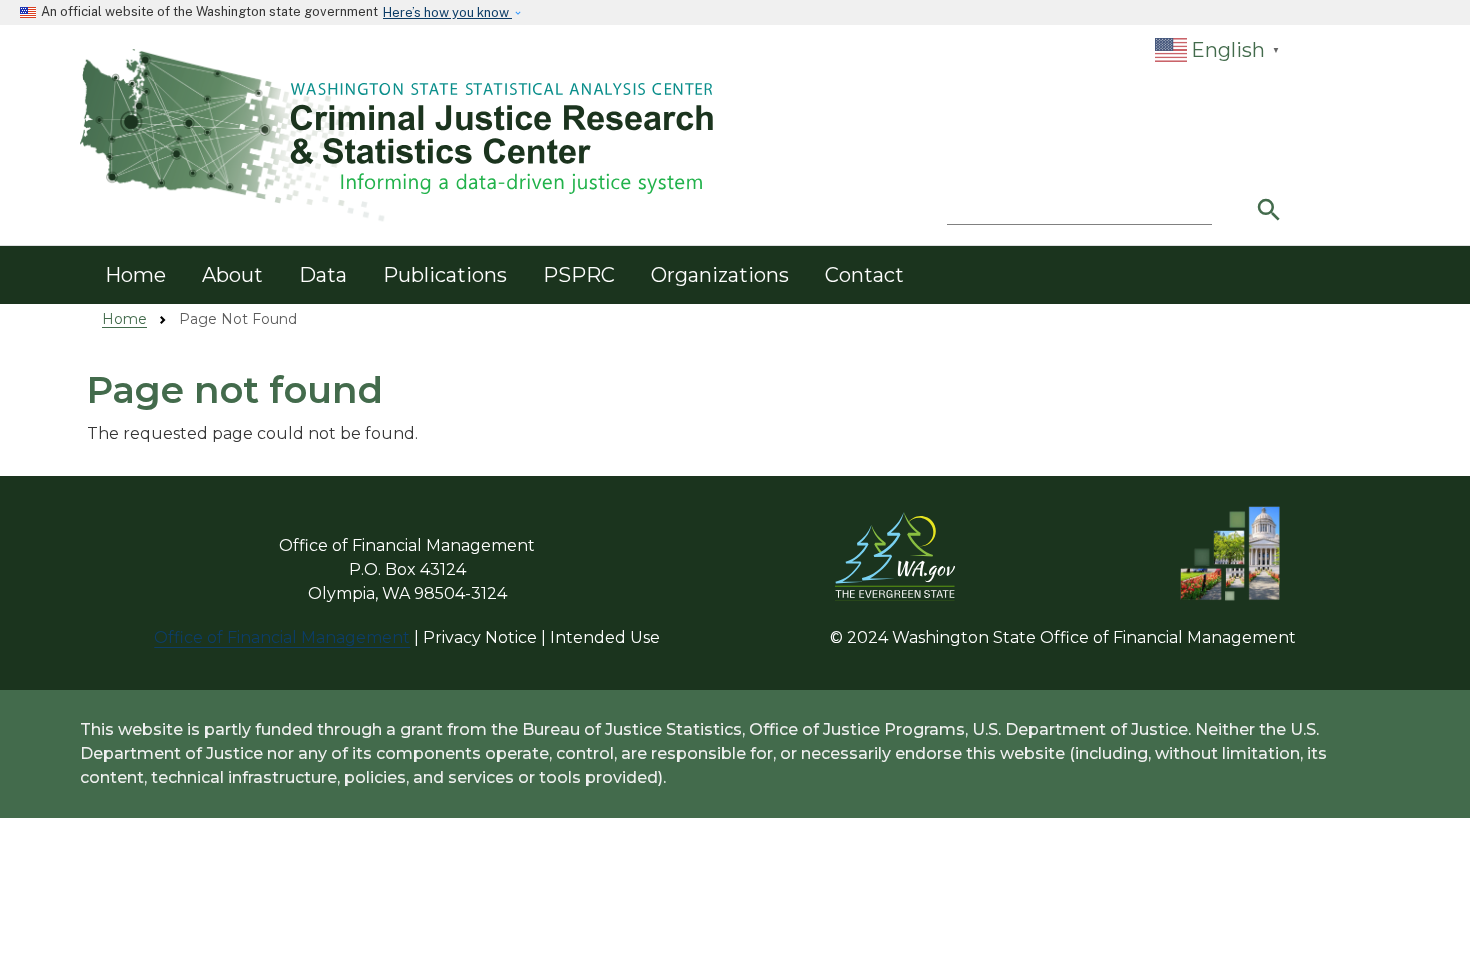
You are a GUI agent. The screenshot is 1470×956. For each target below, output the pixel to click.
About (232, 275)
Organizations (720, 275)
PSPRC (579, 275)
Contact (864, 275)
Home (135, 275)
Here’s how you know (447, 12)
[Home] (400, 135)
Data (323, 275)
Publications (445, 275)
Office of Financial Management (282, 637)
